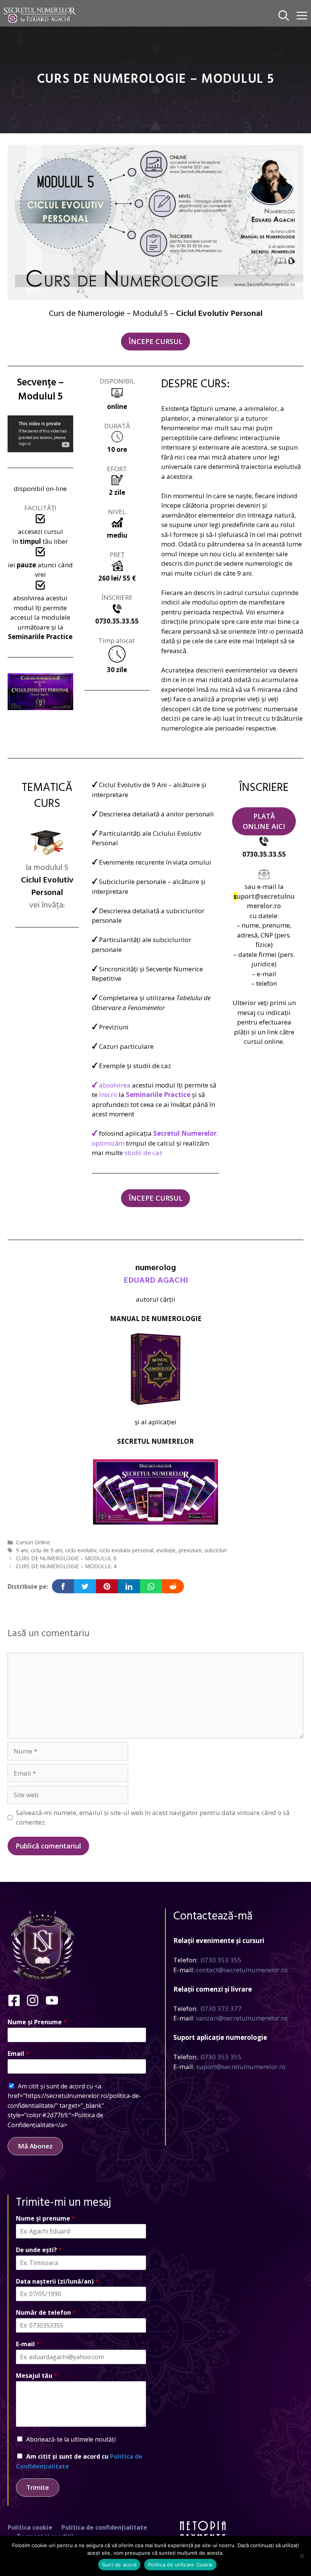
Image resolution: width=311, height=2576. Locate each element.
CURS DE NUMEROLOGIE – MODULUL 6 (66, 1558)
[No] (302, 2556)
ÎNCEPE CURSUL (155, 341)
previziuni (190, 1550)
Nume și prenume (46, 2218)
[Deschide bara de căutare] (284, 15)
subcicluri (216, 1550)
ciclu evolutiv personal (126, 1550)
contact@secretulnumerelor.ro (242, 1970)
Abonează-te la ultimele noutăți (71, 2439)
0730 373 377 (221, 2009)
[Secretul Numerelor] (40, 15)
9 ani (22, 1550)
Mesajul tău (37, 2376)
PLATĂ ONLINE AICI (264, 821)
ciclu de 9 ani (46, 1550)
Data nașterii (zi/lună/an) (57, 2282)
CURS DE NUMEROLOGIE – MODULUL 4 (66, 1566)
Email (18, 2054)
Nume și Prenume (37, 2022)
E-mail (28, 2344)
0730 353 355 (221, 1960)
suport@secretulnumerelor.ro (241, 2067)
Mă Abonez (35, 2146)
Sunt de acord (119, 2565)
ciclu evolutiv (81, 1550)
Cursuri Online (33, 1542)
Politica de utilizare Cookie (180, 2565)
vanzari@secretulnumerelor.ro (242, 2018)
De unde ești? (39, 2250)
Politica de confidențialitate (104, 2527)
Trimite (38, 2487)
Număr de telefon (46, 2313)
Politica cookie (30, 2527)
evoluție (166, 1550)
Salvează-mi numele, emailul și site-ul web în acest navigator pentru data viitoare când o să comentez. (153, 1818)
